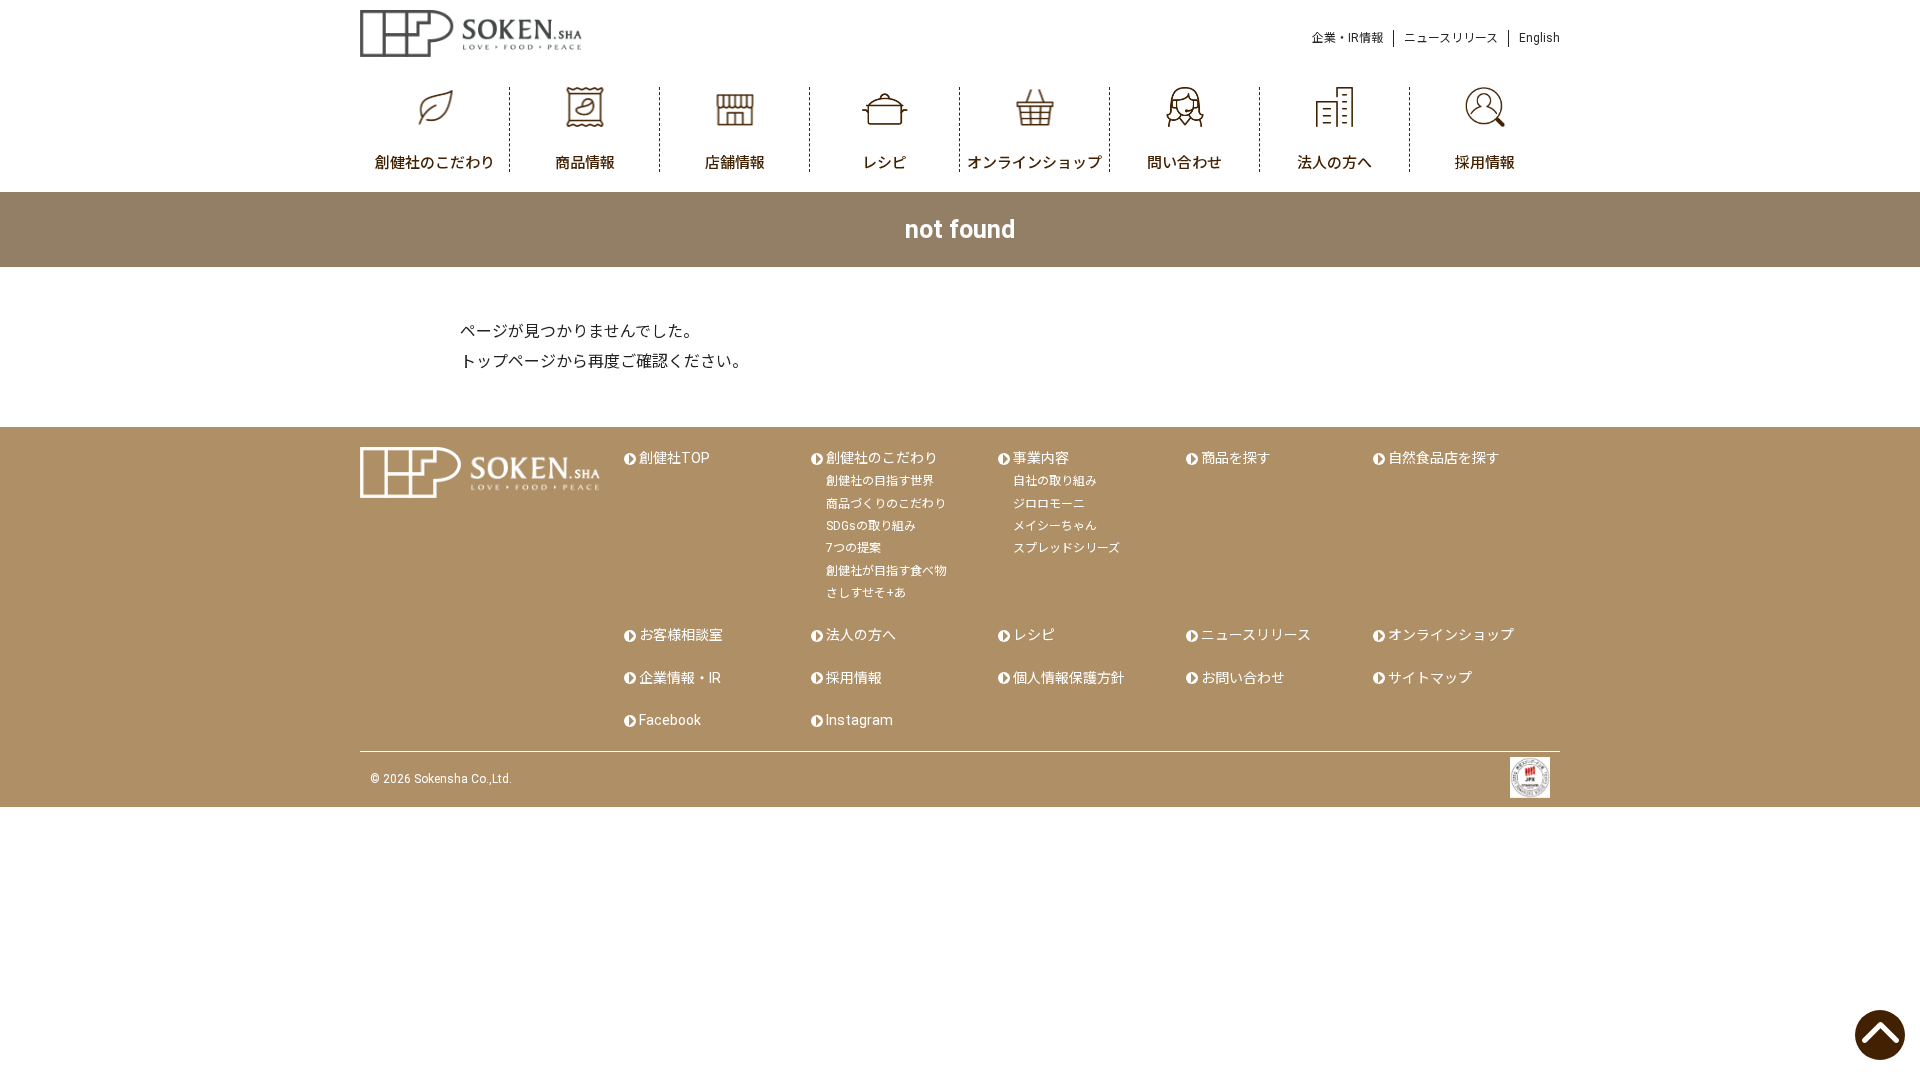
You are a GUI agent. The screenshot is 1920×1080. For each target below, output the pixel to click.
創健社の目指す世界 (880, 481)
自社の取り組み (1055, 481)
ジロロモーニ (1049, 504)
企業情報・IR (680, 678)
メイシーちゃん (1055, 526)
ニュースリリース (1451, 38)
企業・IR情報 (1347, 38)
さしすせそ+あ (866, 593)
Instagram (859, 720)
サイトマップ (1430, 678)
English (1539, 38)
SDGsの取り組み (871, 526)
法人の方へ (861, 635)
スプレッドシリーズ (1066, 548)
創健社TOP (674, 458)
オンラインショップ (1451, 635)
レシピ (1034, 635)
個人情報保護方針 (1069, 678)
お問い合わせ (1243, 678)
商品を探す (1236, 458)
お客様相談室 (681, 635)
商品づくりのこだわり (886, 504)
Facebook (670, 720)
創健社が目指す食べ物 (886, 571)
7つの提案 (853, 548)
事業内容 (1041, 458)
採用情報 (854, 678)
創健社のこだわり (882, 458)
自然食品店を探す (1444, 458)
